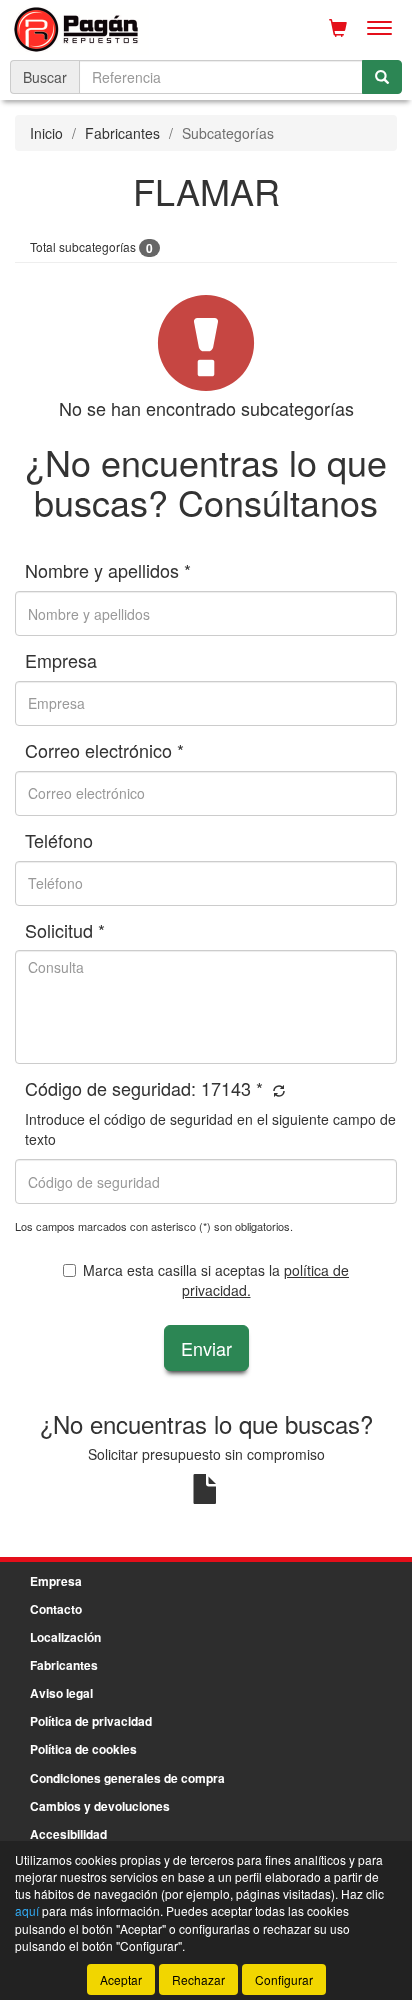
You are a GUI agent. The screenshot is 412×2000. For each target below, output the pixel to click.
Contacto (56, 1609)
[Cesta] (338, 28)
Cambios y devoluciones (100, 1806)
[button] (276, 1090)
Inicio (46, 133)
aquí (27, 1910)
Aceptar (121, 1979)
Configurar (284, 1979)
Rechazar (198, 1979)
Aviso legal (61, 1693)
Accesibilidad (68, 1834)
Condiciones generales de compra (127, 1778)
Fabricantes (122, 133)
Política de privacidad (91, 1721)
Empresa (56, 1581)
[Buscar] (382, 77)
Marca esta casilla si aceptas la (216, 1280)
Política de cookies (83, 1749)
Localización (65, 1637)
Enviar (206, 1348)
